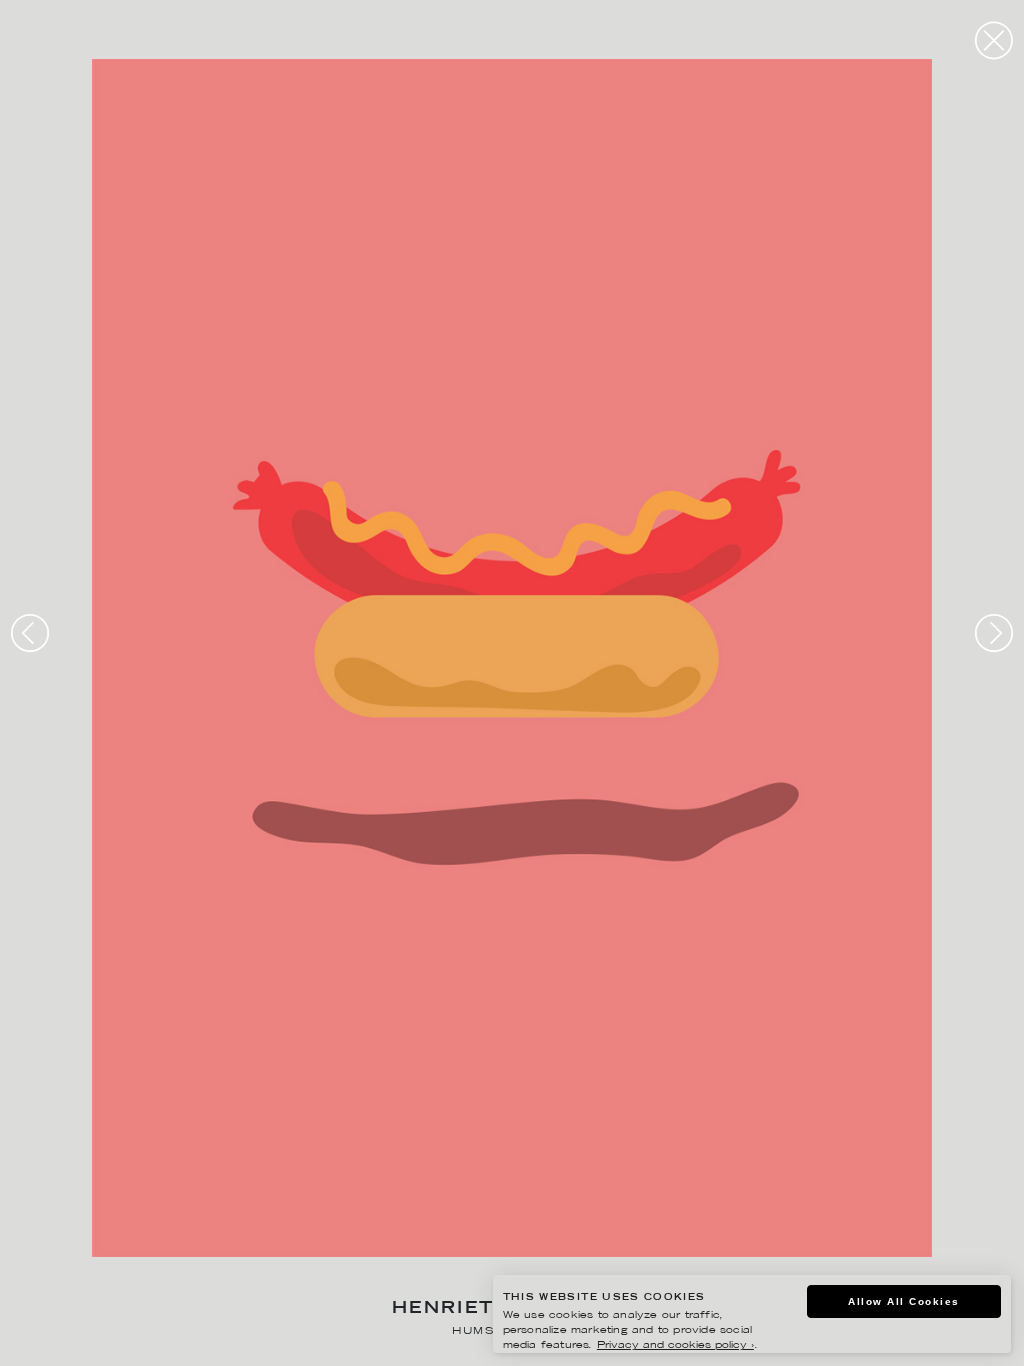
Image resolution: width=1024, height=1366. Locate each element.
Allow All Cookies (904, 1301)
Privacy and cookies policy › (675, 1345)
